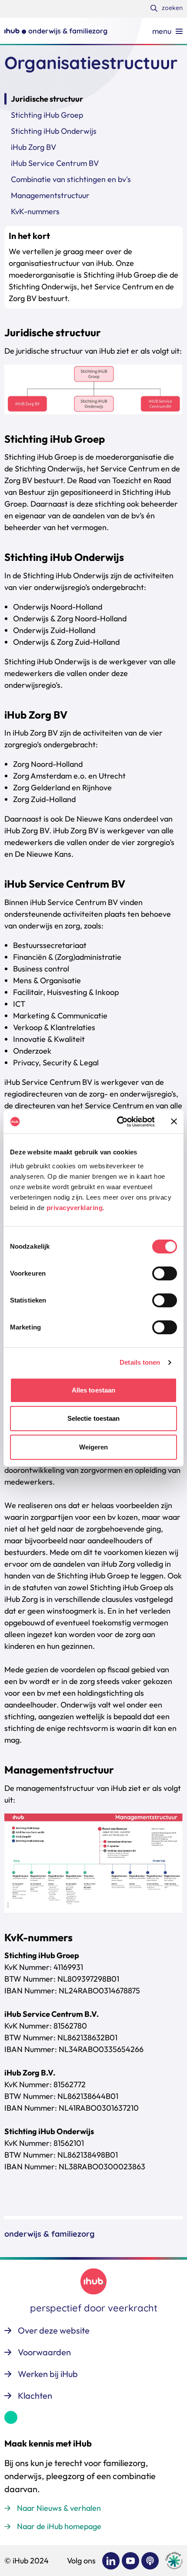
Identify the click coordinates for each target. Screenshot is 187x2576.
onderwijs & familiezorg (49, 2234)
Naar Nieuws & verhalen (59, 2508)
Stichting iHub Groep (47, 115)
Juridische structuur (47, 99)
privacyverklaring (75, 1208)
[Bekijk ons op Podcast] (150, 2561)
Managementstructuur (50, 195)
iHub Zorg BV (33, 147)
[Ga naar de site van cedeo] (174, 2561)
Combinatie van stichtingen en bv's (71, 179)
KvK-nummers (35, 211)
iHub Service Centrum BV (55, 163)
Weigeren (94, 1447)
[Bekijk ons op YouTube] (130, 2561)
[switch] (165, 1273)
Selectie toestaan (94, 1418)
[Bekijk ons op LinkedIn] (111, 2561)
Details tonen (140, 1362)
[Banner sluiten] (174, 1121)
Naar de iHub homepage (59, 2526)
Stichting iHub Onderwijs (54, 131)
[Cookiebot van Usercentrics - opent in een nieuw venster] (118, 1122)
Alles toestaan (93, 1390)
